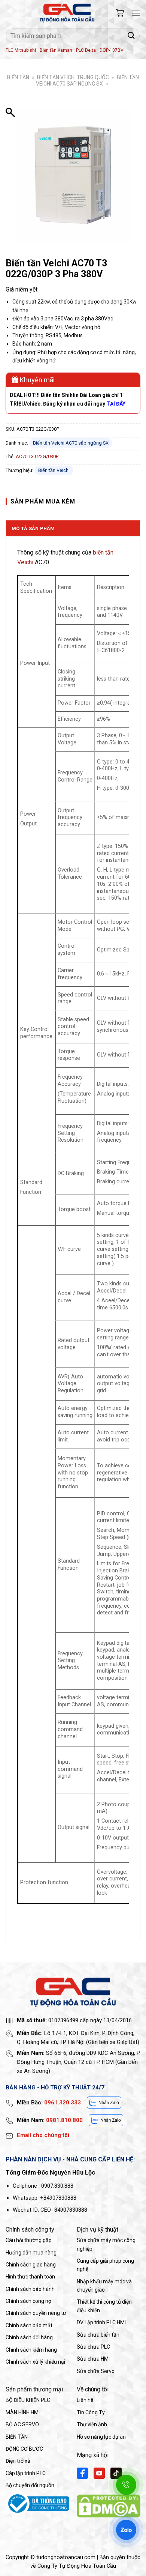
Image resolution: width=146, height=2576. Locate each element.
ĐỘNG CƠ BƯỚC (24, 2449)
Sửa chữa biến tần (98, 2335)
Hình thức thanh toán (30, 2277)
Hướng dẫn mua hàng (31, 2253)
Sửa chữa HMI (93, 2359)
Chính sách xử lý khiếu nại (35, 2362)
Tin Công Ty (91, 2412)
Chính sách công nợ (28, 2301)
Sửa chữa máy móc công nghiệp (106, 2244)
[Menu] (136, 13)
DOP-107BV (112, 50)
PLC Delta (86, 50)
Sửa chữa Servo (96, 2371)
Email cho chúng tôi (43, 2135)
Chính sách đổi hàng (29, 2337)
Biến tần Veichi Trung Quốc (73, 77)
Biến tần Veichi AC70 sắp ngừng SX (87, 80)
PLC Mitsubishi (21, 50)
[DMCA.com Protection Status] (109, 2506)
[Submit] (131, 35)
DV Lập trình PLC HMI (101, 2322)
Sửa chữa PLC (93, 2347)
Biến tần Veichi (54, 470)
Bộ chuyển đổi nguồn (30, 2485)
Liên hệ (85, 2400)
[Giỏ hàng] (120, 13)
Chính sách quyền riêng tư (36, 2313)
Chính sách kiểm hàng (31, 2350)
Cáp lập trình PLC (26, 2473)
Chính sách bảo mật (29, 2325)
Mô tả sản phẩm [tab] (33, 528)
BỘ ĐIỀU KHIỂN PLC (28, 2400)
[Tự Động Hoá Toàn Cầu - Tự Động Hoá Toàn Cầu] (67, 13)
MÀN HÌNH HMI (23, 2412)
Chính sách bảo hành (30, 2289)
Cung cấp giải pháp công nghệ (105, 2265)
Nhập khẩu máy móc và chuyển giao (104, 2286)
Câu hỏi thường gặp (29, 2240)
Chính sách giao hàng (31, 2265)
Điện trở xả (18, 2461)
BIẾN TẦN (18, 77)
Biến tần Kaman (56, 50)
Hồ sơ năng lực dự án (101, 2437)
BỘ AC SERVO (22, 2424)
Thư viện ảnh (92, 2424)
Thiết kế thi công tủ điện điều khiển (104, 2306)
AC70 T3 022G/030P (37, 456)
